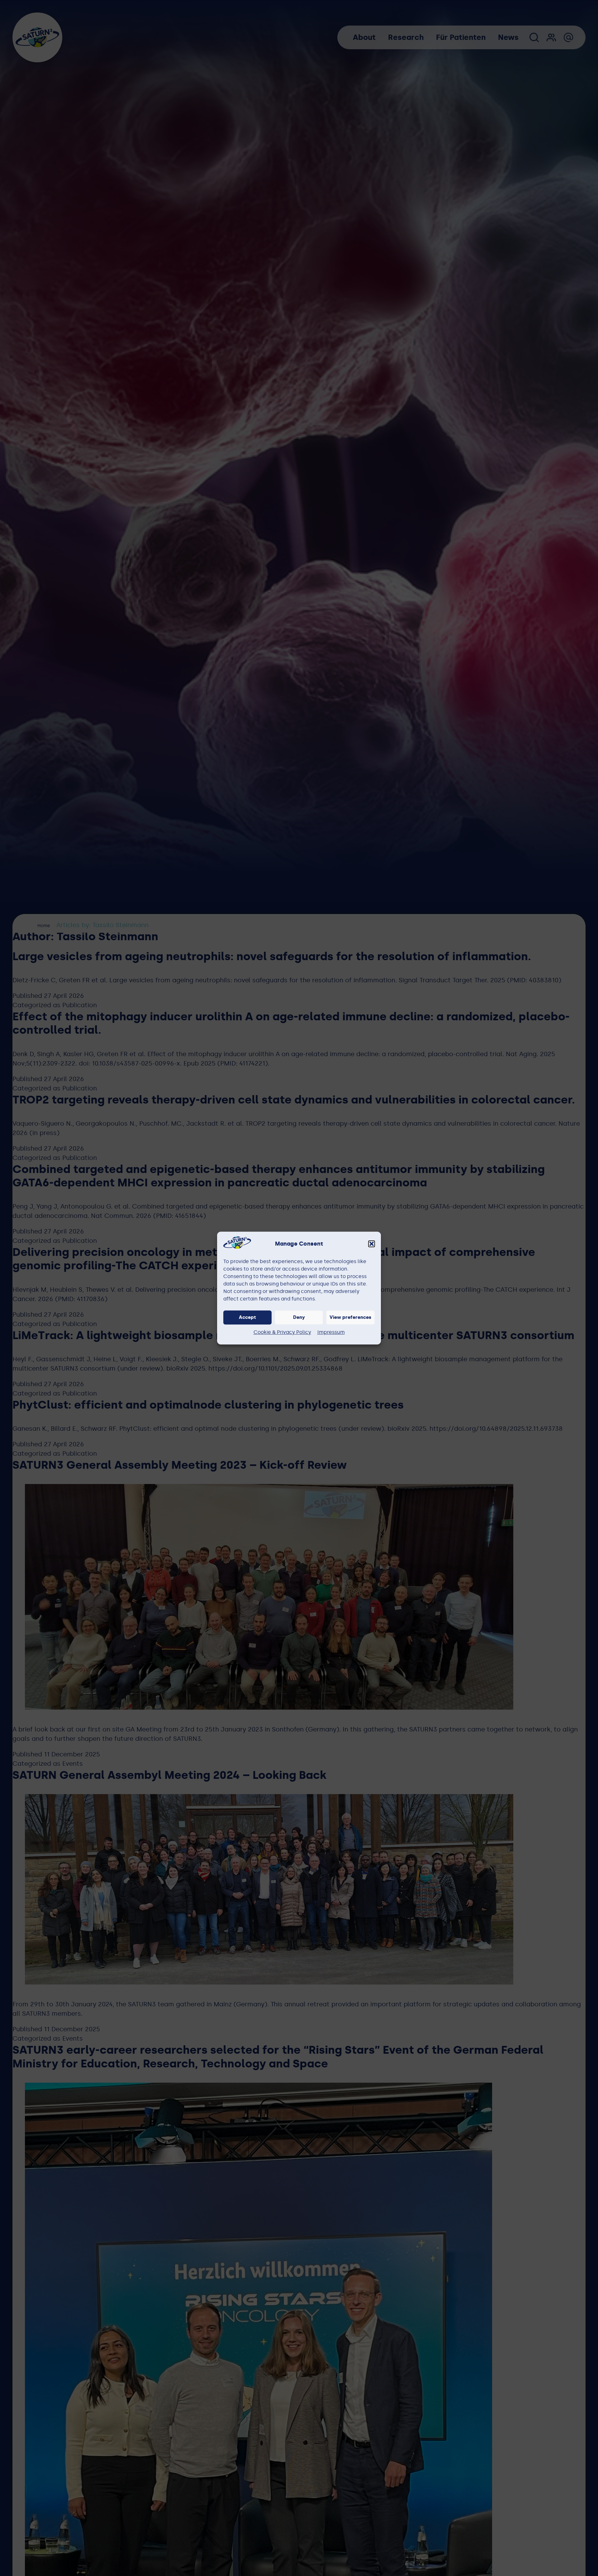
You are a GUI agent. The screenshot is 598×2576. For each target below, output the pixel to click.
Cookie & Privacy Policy (282, 1332)
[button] (372, 1244)
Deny (299, 1318)
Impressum (331, 1332)
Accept (247, 1318)
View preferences (350, 1318)
